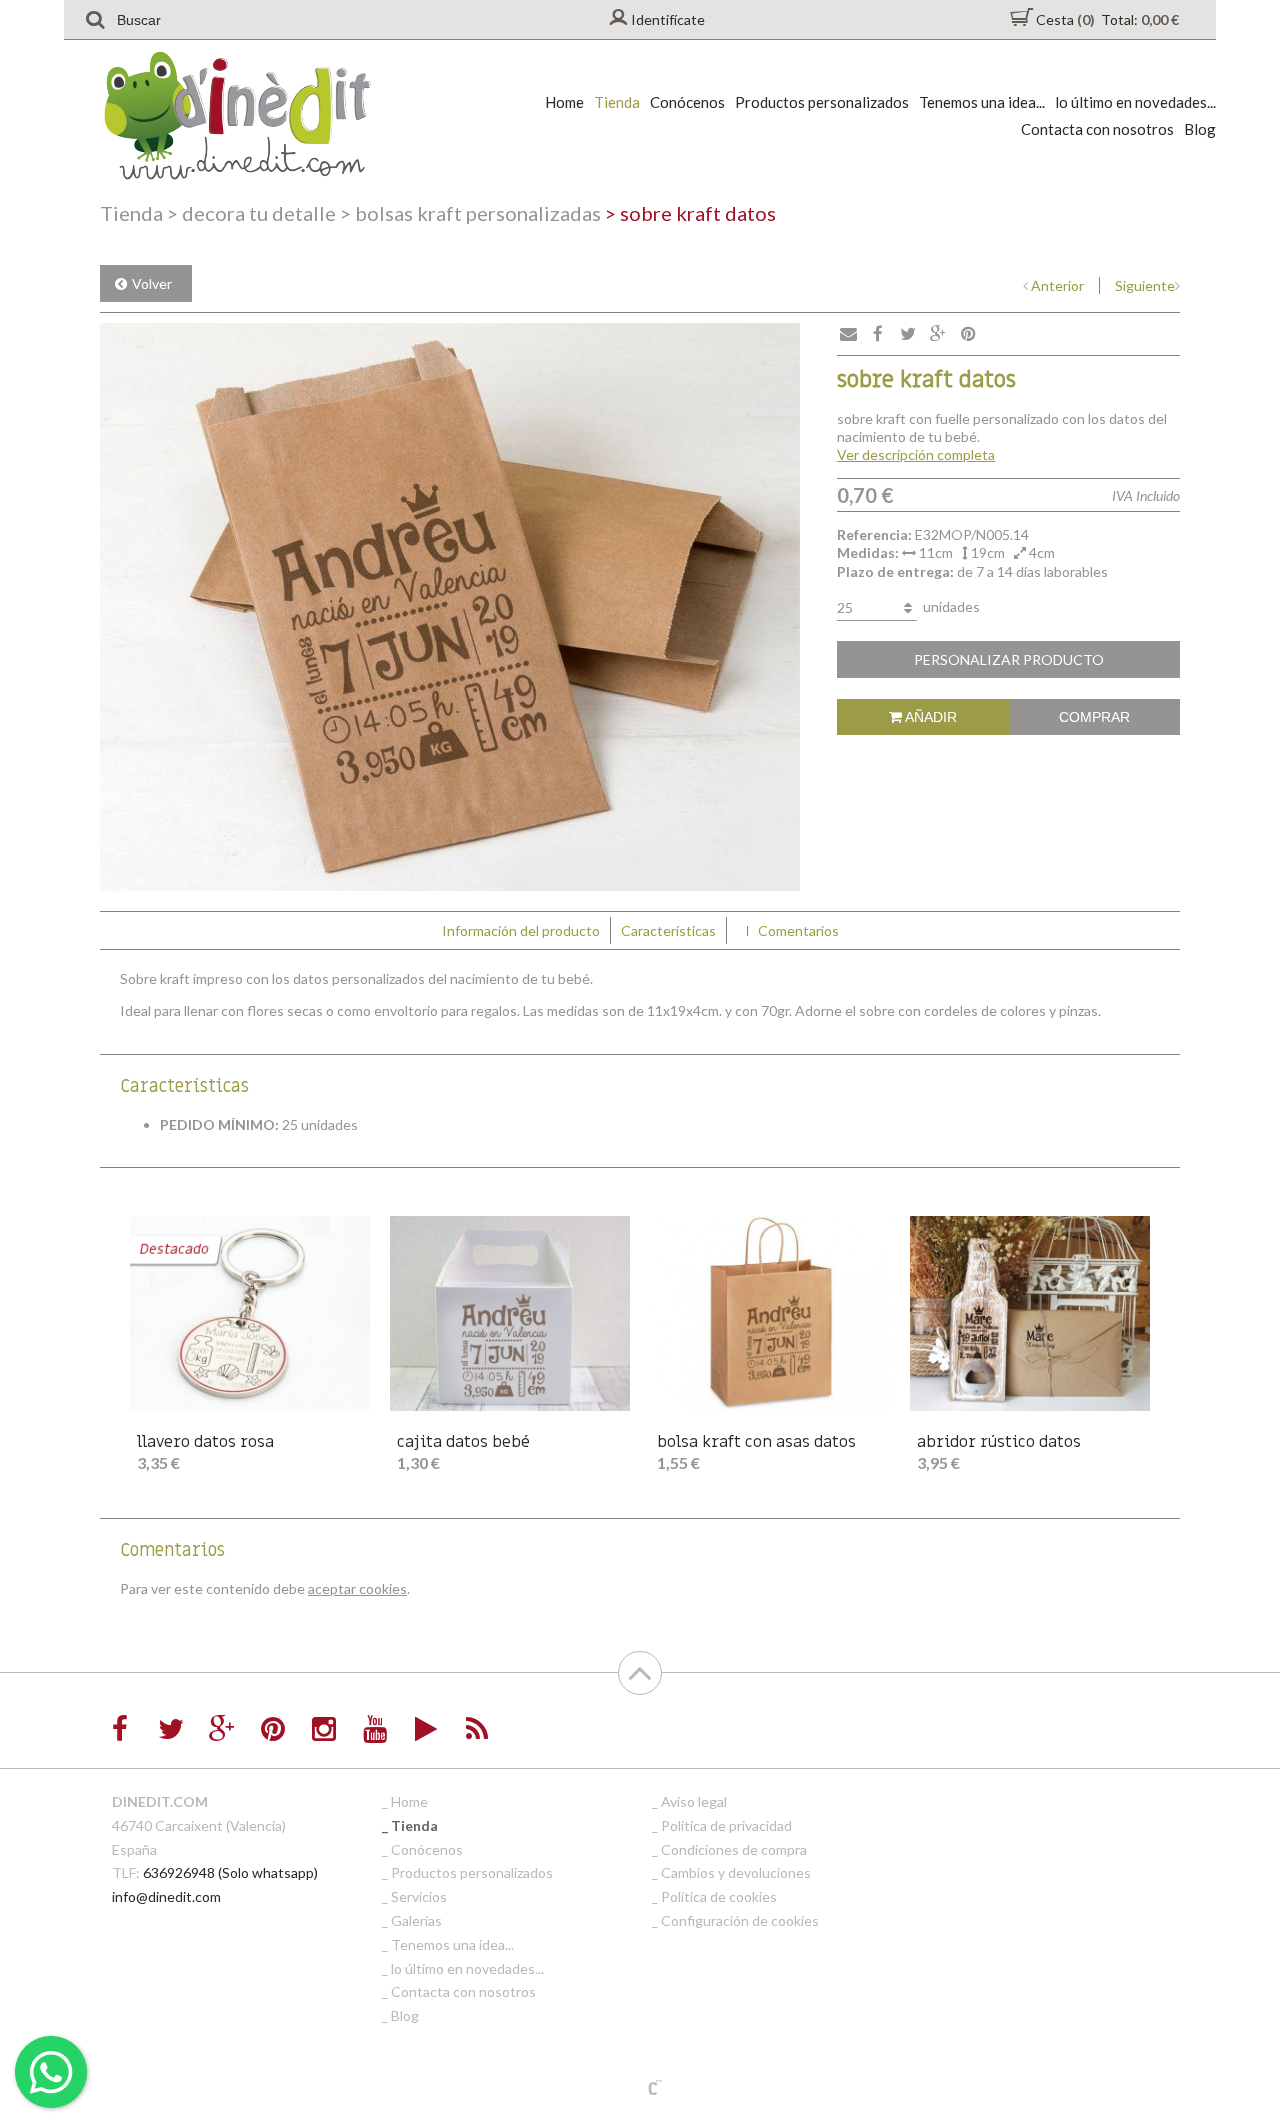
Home (564, 102)
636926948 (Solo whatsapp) (230, 1872)
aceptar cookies (357, 1588)
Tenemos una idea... (982, 102)
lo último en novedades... (1135, 102)
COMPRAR (1094, 717)
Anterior (1057, 285)
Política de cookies (719, 1896)
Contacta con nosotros (1097, 129)
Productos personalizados (822, 102)
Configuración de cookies (740, 1920)
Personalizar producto (1009, 659)
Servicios (419, 1896)
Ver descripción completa (916, 454)
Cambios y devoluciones (736, 1872)
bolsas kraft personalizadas (470, 213)
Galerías (416, 1920)
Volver (152, 283)
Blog (1200, 129)
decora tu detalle (251, 213)
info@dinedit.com (166, 1896)
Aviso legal (694, 1801)
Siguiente (1145, 285)
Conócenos (687, 102)
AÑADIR (929, 717)
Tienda (617, 102)
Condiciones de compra (734, 1849)
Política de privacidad (726, 1825)
